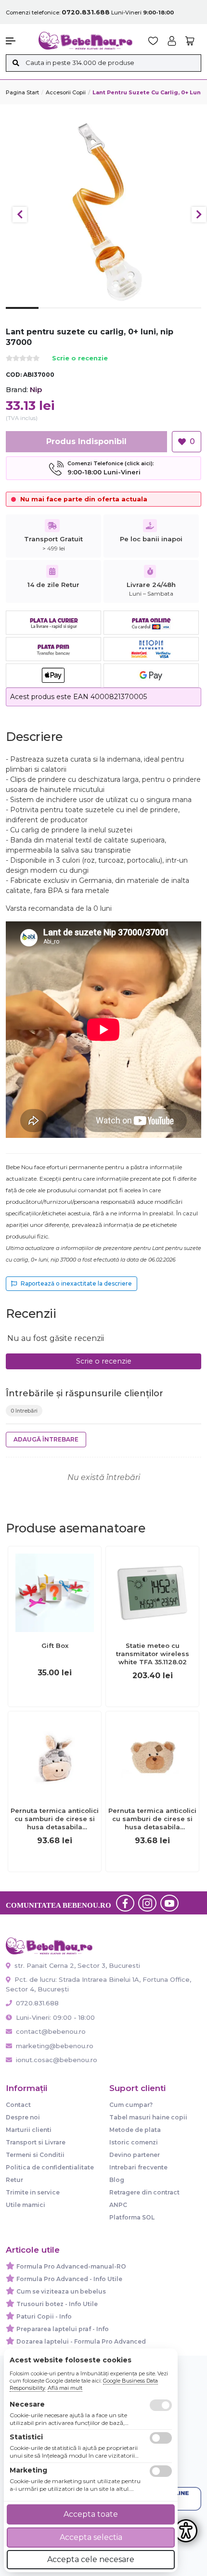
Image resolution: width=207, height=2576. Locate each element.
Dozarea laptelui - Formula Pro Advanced (81, 2341)
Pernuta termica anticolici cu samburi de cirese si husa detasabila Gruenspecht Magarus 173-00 (55, 1819)
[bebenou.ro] (85, 40)
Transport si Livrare (36, 2142)
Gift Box (55, 1645)
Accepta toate (91, 2514)
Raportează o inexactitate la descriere (76, 1283)
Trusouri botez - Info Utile (57, 2304)
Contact (18, 2105)
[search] (16, 63)
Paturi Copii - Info (44, 2316)
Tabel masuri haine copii (148, 2117)
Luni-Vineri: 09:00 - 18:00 (54, 2017)
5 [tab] (153, 316)
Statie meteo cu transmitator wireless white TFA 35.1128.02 (153, 1654)
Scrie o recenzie (80, 359)
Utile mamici (26, 2205)
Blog (117, 2180)
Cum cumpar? (131, 2105)
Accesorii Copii (66, 92)
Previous (20, 215)
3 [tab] (87, 316)
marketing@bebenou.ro (55, 2046)
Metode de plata (135, 2130)
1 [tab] (22, 315)
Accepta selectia (91, 2537)
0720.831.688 (36, 2003)
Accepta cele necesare (91, 2559)
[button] (17, 41)
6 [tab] (185, 316)
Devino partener (135, 2155)
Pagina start (22, 92)
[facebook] (125, 1903)
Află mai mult (65, 2388)
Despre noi (23, 2117)
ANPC (118, 2205)
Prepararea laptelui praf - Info (63, 2329)
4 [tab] (120, 316)
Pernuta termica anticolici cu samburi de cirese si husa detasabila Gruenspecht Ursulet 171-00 (152, 1819)
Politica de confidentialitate (50, 2167)
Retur (14, 2180)
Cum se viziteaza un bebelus (61, 2291)
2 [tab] (55, 316)
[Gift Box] (55, 1592)
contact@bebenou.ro (51, 2031)
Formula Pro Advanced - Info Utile (69, 2279)
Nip (36, 389)
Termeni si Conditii (35, 2155)
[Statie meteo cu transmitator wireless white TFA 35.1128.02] (152, 1592)
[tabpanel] (103, 210)
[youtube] (169, 1903)
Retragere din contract (144, 2192)
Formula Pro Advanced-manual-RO (71, 2266)
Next (199, 215)
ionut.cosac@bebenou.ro (57, 2060)
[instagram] (147, 1903)
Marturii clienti (29, 2130)
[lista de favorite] (153, 41)
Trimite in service (33, 2192)
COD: (14, 375)
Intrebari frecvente (138, 2167)
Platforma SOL (132, 2217)
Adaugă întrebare (46, 1439)
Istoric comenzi (134, 2142)
